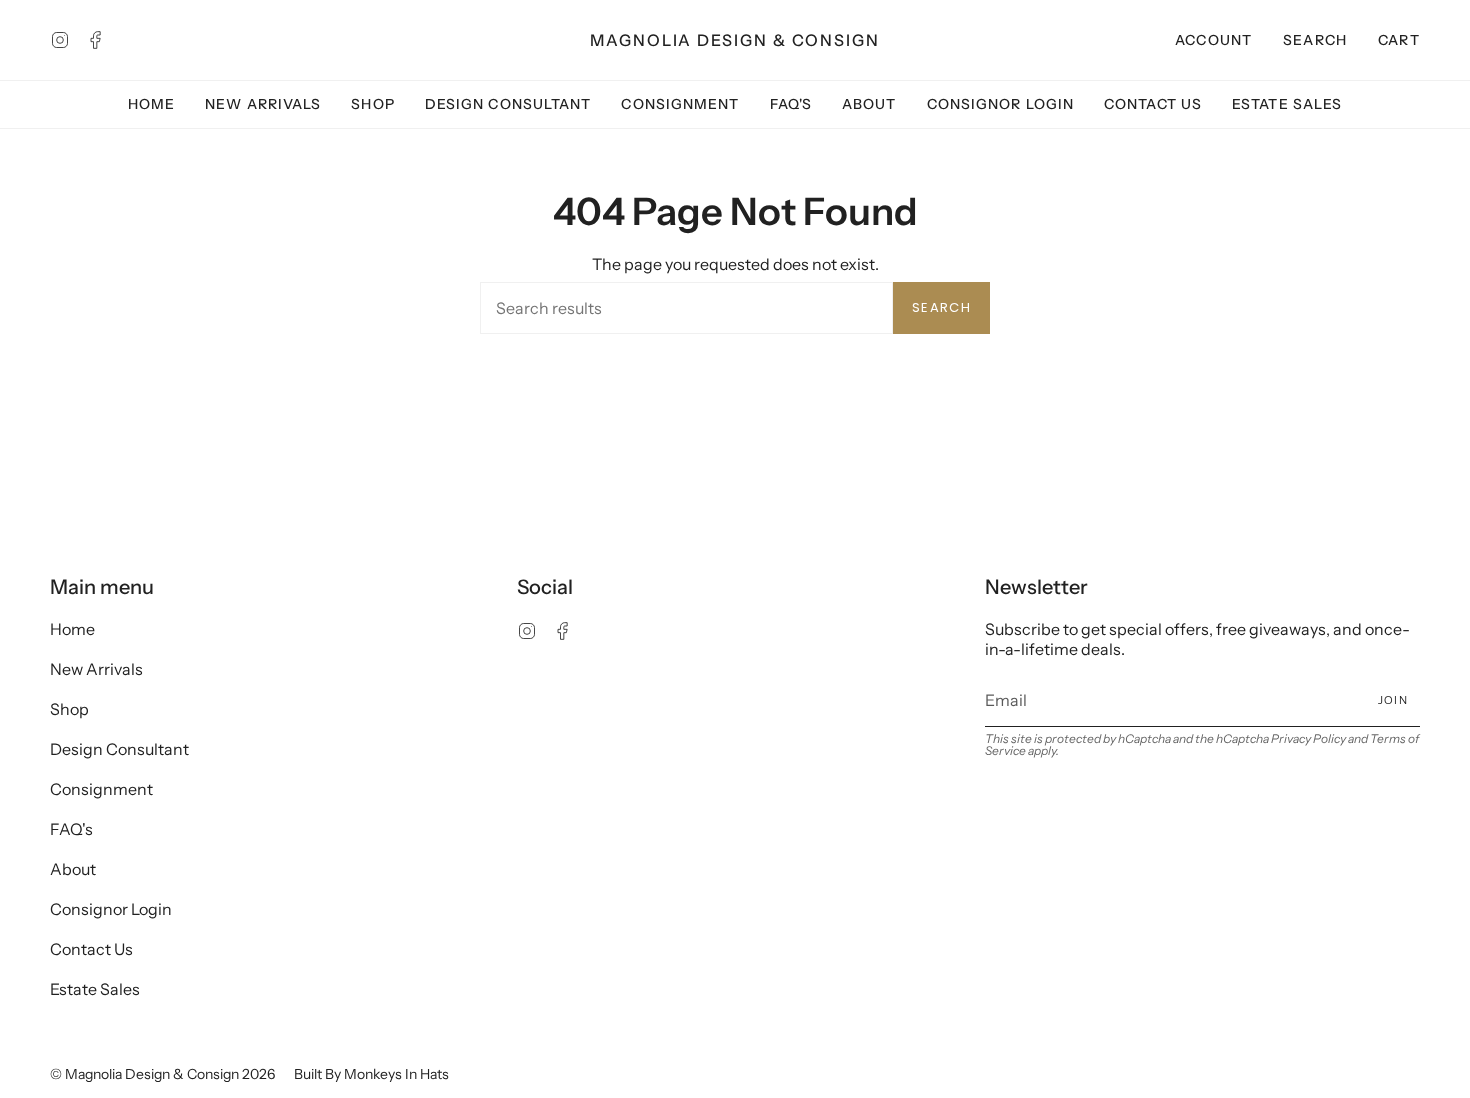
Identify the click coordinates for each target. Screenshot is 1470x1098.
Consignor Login (111, 909)
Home (72, 629)
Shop (69, 709)
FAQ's (71, 829)
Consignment (101, 789)
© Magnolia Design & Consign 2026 (162, 1074)
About (73, 869)
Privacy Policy (1308, 738)
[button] (1315, 40)
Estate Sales (95, 989)
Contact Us (91, 949)
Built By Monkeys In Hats (371, 1074)
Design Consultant (119, 749)
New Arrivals (96, 669)
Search (941, 307)
